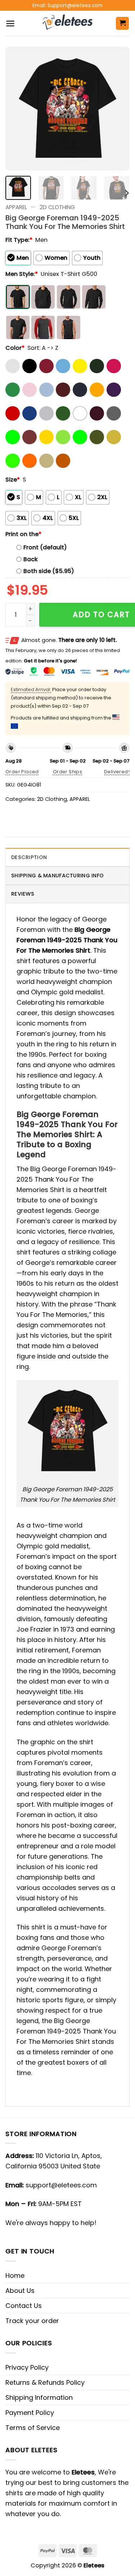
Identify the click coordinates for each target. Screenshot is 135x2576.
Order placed (22, 772)
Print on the (23, 534)
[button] (10, 24)
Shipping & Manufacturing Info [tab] (57, 876)
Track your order (32, 2321)
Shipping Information (39, 2397)
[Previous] (17, 109)
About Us (20, 2291)
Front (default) (45, 547)
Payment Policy (30, 2413)
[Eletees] (67, 23)
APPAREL (16, 207)
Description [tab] (29, 857)
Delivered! (117, 772)
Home (15, 2275)
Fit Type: (19, 240)
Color (15, 348)
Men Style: (22, 274)
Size (13, 480)
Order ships (67, 772)
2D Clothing (57, 207)
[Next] (118, 109)
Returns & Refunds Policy (45, 2382)
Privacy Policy (27, 2367)
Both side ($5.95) (49, 571)
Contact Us (24, 2306)
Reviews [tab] (23, 894)
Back (31, 559)
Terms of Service (33, 2428)
